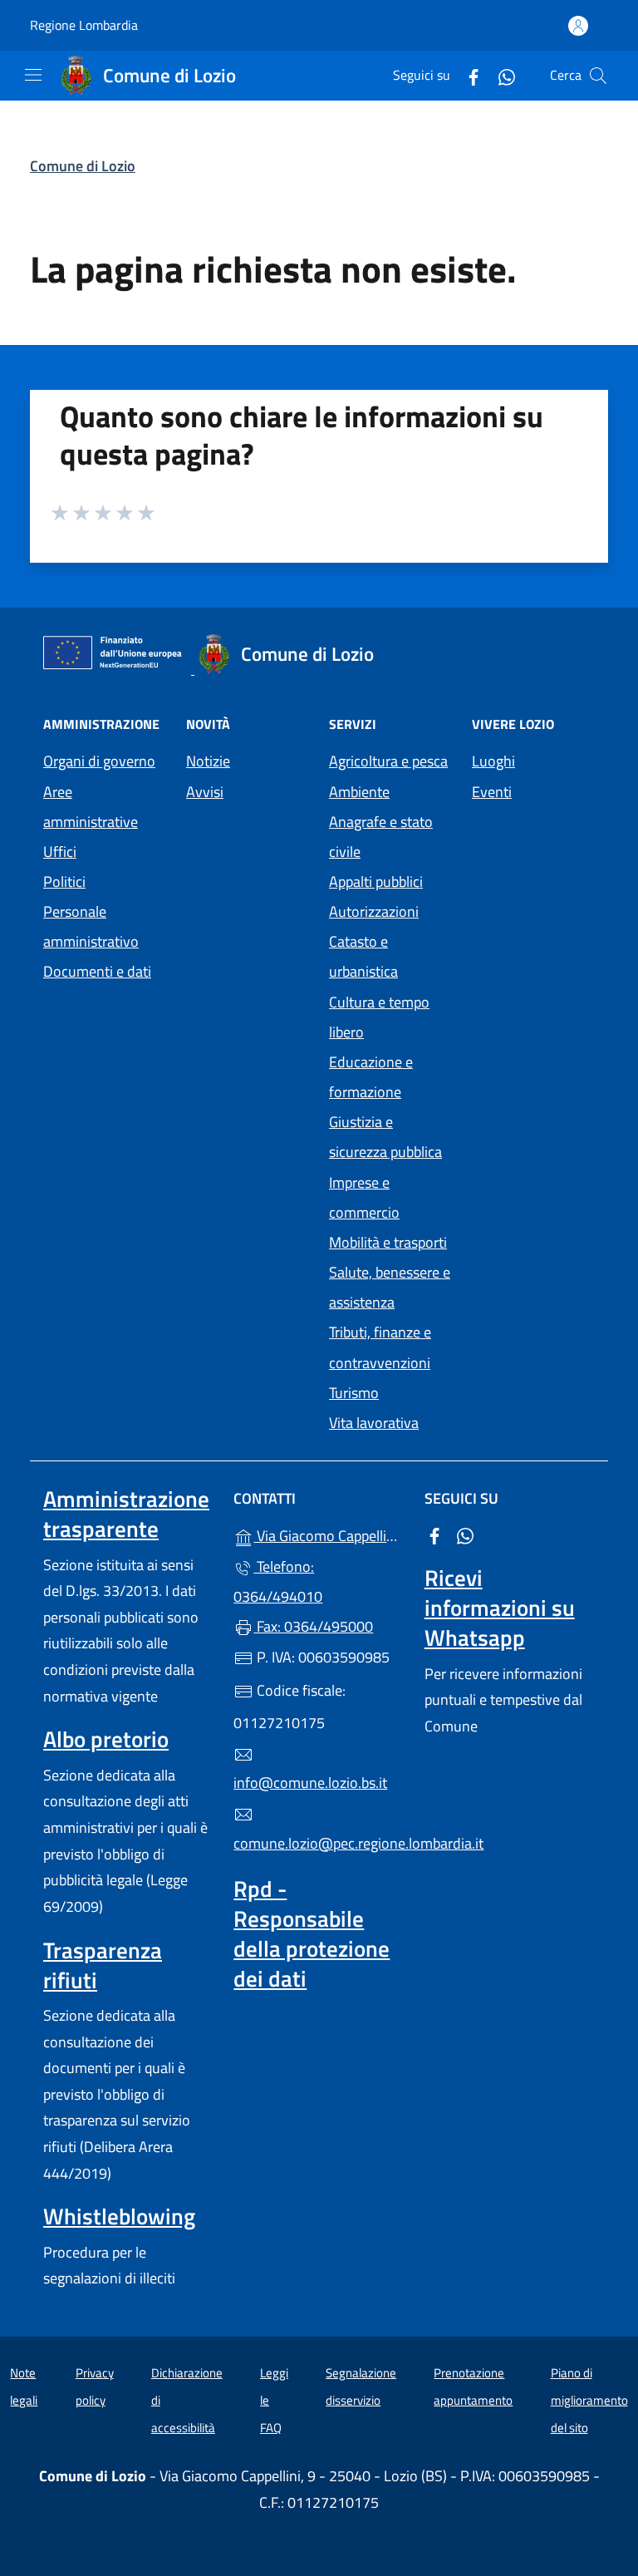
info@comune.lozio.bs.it (310, 1783)
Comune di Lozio (83, 166)
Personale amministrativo (91, 926)
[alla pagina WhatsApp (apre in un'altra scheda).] (500, 75)
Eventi (492, 792)
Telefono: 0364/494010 (278, 1581)
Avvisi (205, 792)
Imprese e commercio (364, 1197)
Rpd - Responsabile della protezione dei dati (312, 1933)
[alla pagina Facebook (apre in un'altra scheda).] (467, 75)
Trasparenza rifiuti (103, 1965)
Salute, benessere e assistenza (390, 1287)
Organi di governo (99, 761)
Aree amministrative (91, 807)
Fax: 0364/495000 (313, 1626)
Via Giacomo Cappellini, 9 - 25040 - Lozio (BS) (329, 1534)
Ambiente (359, 792)
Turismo (354, 1393)
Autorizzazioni (374, 911)
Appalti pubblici (376, 882)
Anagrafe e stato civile (381, 837)
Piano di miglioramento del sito (589, 2400)
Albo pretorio (106, 1739)
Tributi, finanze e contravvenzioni (380, 1347)
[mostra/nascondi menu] (33, 75)
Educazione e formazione (371, 1077)
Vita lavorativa (374, 1423)
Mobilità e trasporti (388, 1242)
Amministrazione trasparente (126, 1514)
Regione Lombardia (84, 25)
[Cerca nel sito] (598, 76)
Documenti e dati (97, 971)
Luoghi (493, 761)
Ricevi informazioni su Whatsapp (500, 1608)
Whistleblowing (119, 2216)
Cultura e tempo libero (379, 1017)
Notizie (208, 761)
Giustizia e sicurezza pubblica (385, 1137)
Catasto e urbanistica (363, 956)
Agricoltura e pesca (388, 761)
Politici (64, 882)
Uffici (60, 852)
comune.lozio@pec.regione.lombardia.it (319, 1843)
